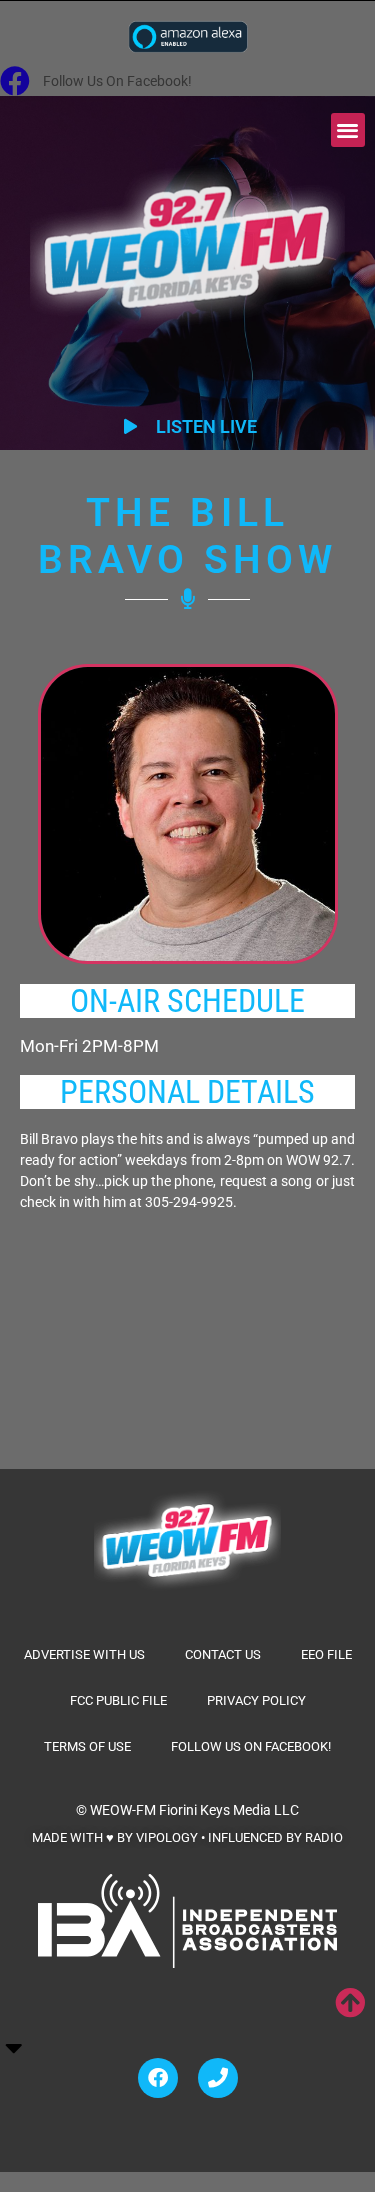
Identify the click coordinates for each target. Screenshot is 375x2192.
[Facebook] (158, 2078)
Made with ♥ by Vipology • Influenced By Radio (187, 1837)
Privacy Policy (256, 1700)
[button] (348, 130)
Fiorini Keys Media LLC (229, 1810)
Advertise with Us (84, 1654)
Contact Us (223, 1654)
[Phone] (218, 2078)
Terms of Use (87, 1746)
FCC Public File (118, 1700)
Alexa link (188, 36)
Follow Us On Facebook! (251, 1746)
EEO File (326, 1654)
